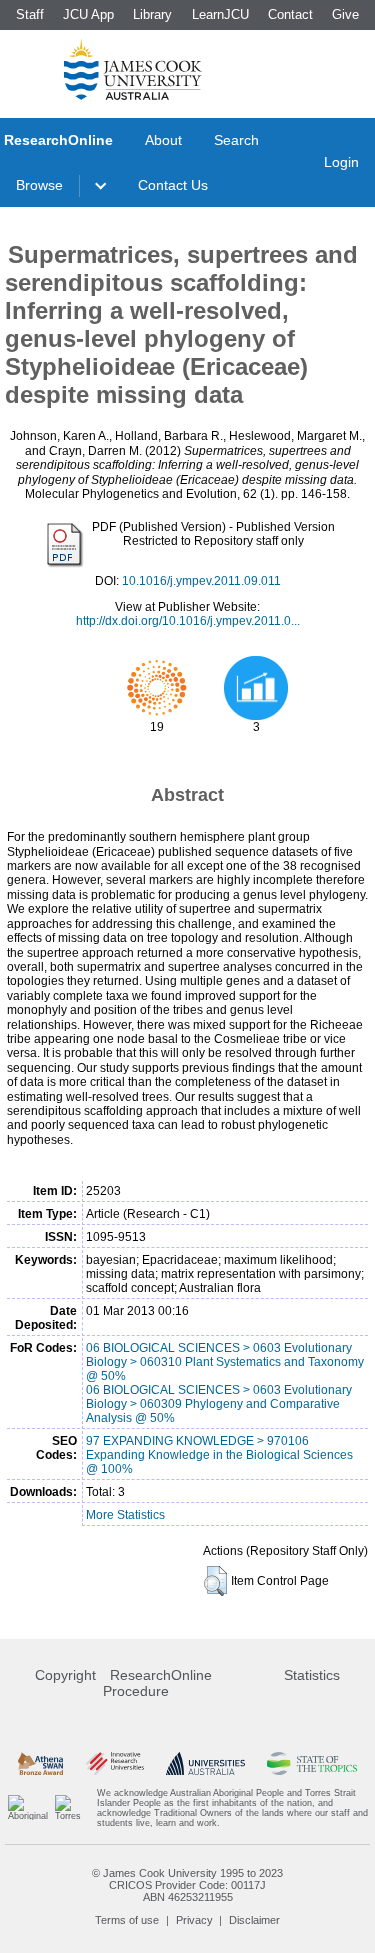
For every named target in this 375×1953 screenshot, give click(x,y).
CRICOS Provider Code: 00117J (187, 1885)
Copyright (65, 1675)
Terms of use (127, 1920)
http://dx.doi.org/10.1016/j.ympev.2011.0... (188, 621)
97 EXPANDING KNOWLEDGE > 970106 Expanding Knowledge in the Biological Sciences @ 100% (219, 1455)
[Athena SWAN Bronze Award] (40, 1763)
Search (236, 140)
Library (152, 14)
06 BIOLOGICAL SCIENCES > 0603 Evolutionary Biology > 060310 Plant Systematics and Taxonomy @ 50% (225, 1362)
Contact (290, 14)
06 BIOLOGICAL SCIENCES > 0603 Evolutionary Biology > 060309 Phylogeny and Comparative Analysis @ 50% (219, 1404)
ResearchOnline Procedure (157, 1683)
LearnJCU (220, 14)
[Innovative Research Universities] (115, 1763)
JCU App (88, 14)
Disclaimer (254, 1920)
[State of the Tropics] (312, 1763)
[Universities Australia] (205, 1763)
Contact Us (173, 185)
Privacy (194, 1920)
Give (345, 14)
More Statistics (125, 1515)
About (163, 140)
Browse (39, 185)
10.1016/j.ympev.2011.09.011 (201, 581)
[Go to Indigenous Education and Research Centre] (28, 1808)
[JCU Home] (133, 69)
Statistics (312, 1675)
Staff (30, 14)
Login (341, 162)
